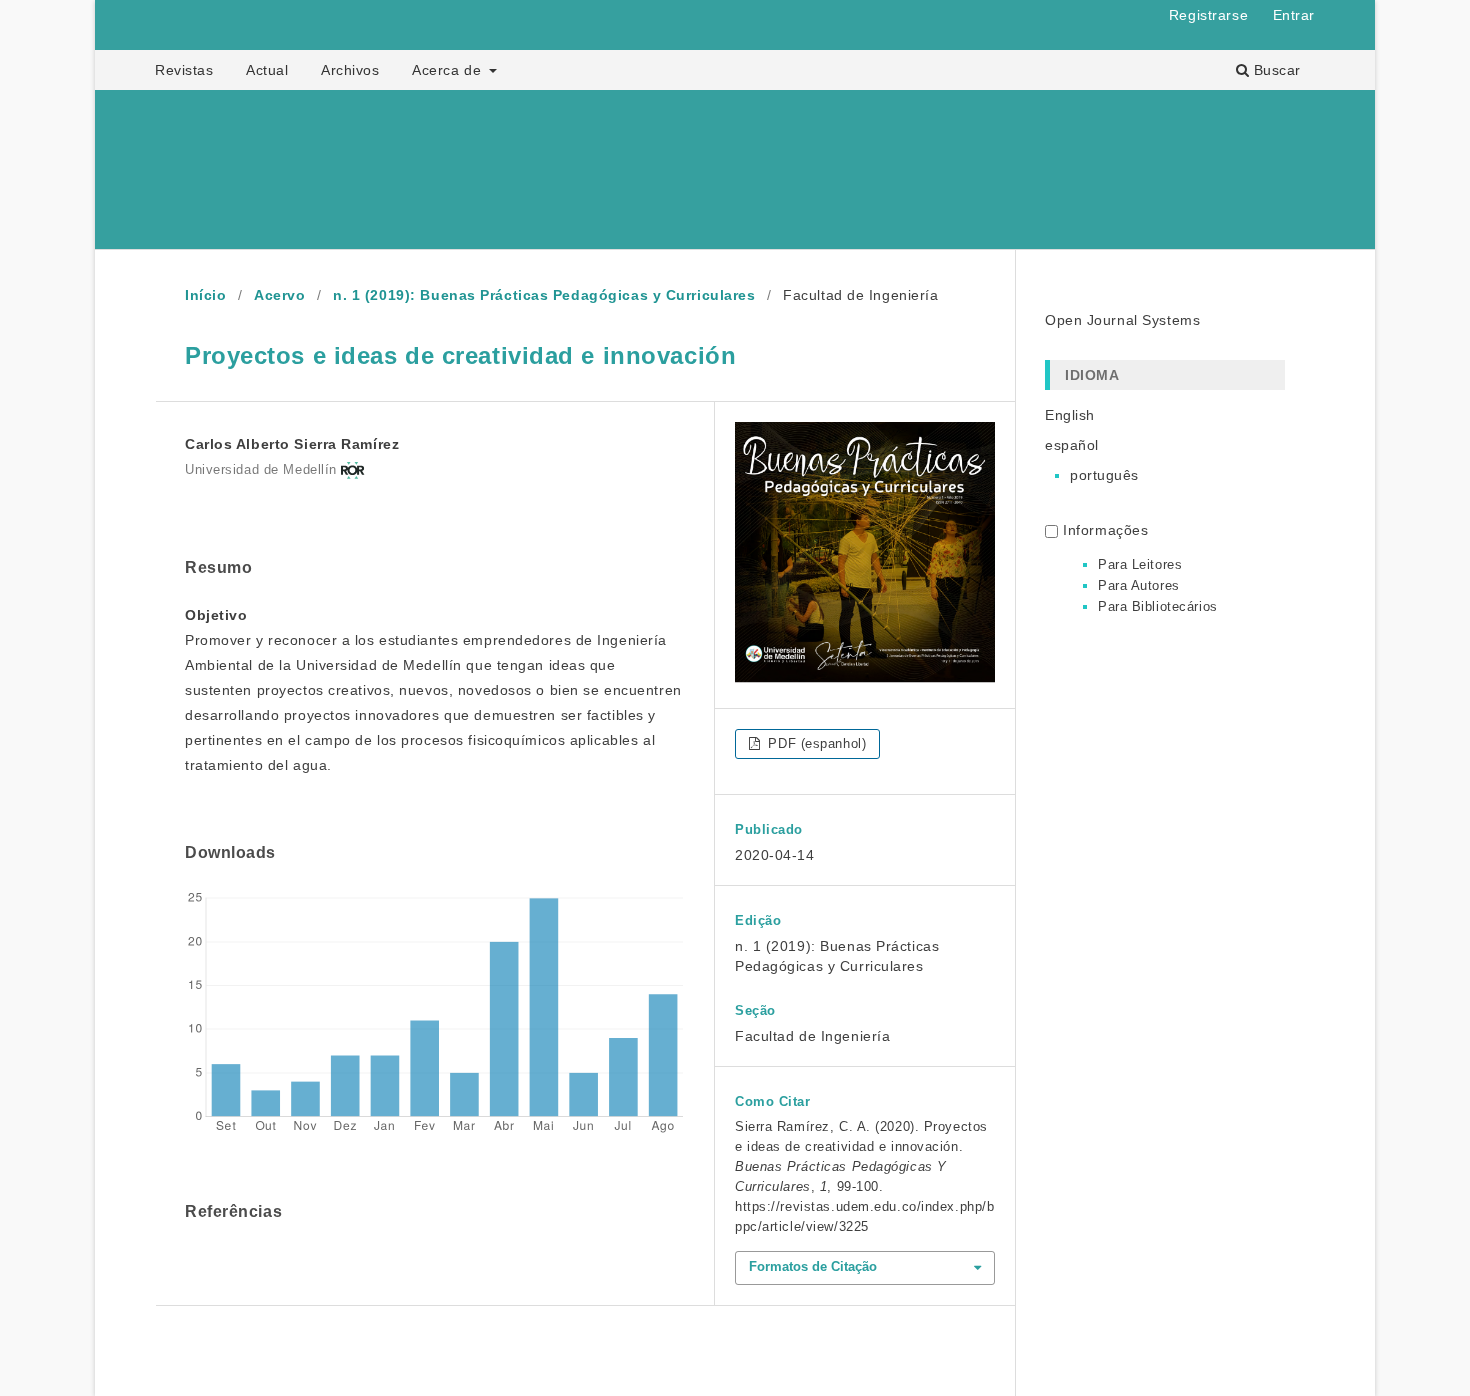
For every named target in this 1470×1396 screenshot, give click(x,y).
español (1072, 445)
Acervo (279, 295)
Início (205, 295)
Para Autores (1139, 585)
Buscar (1275, 70)
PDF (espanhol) (815, 743)
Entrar (1294, 15)
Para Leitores (1140, 564)
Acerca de (449, 70)
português (1104, 475)
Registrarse (1208, 15)
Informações (1105, 530)
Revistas (184, 70)
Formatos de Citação (813, 1266)
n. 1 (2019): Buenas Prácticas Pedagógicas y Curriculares (544, 295)
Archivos (350, 70)
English (1070, 415)
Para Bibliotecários (1158, 606)
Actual (267, 70)
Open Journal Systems (1122, 320)
